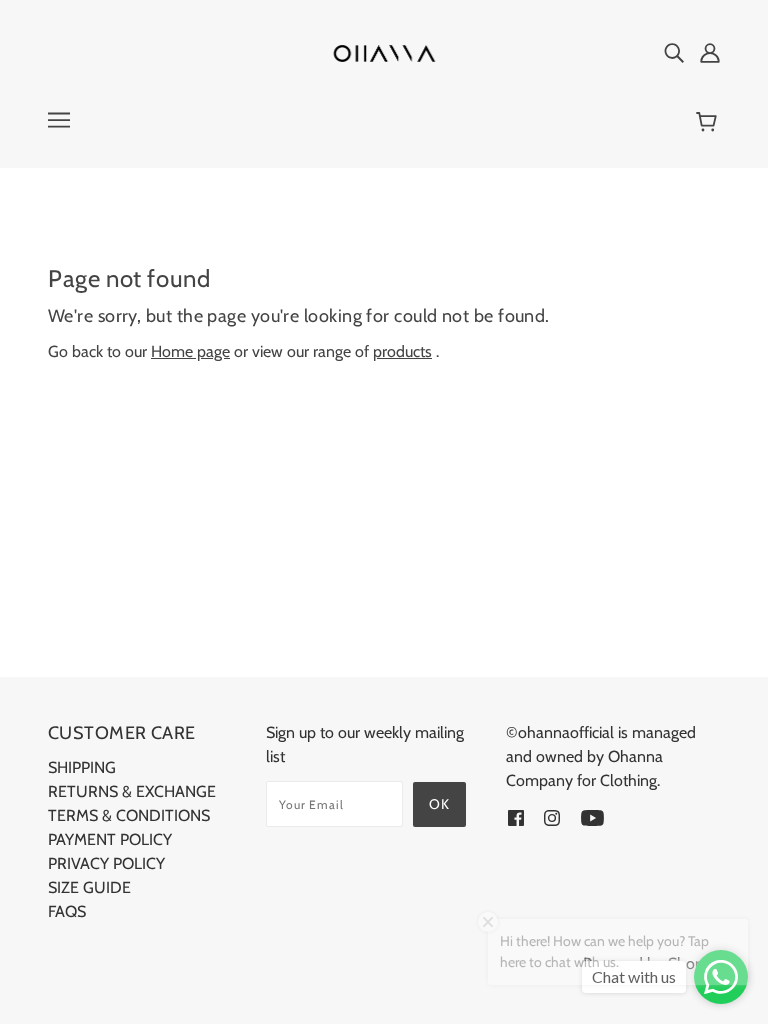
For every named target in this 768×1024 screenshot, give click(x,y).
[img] (674, 52)
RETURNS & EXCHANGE (132, 791)
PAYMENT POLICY (110, 839)
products (402, 351)
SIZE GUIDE (89, 887)
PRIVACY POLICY (106, 863)
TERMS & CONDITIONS (129, 815)
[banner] (384, 51)
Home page (190, 351)
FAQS (67, 911)
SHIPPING (82, 767)
